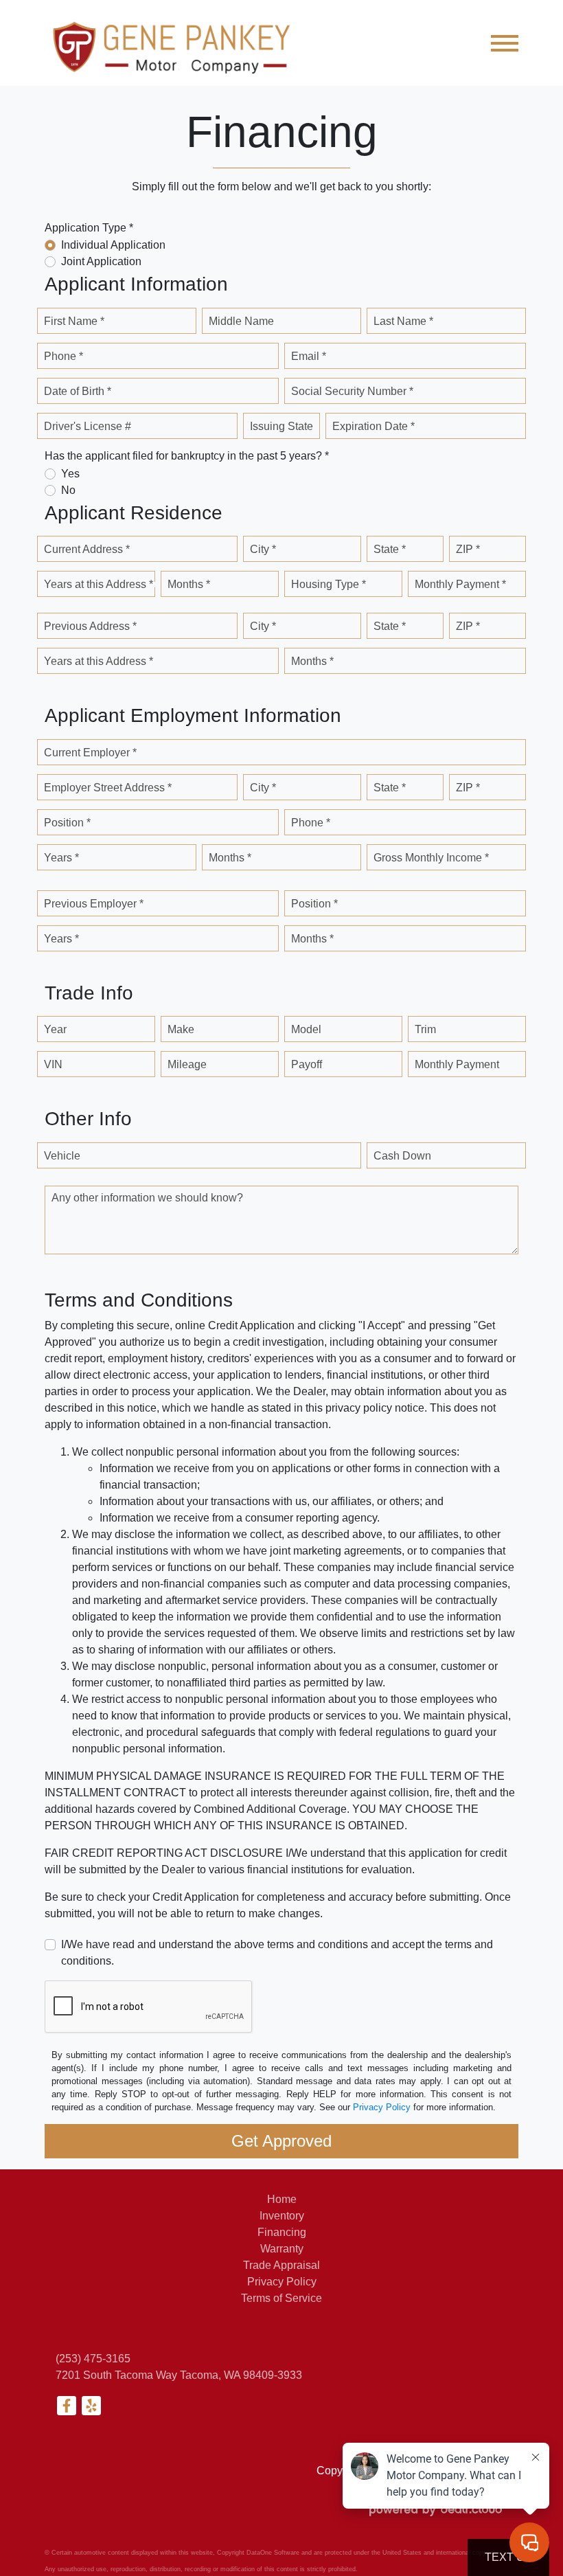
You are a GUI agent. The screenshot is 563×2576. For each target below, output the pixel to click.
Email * (309, 356)
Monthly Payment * (460, 584)
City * (263, 549)
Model (306, 1029)
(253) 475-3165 (93, 2359)
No (68, 490)
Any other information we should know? (147, 1198)
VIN (53, 1064)
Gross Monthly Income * (431, 858)
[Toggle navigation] (505, 43)
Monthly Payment (457, 1064)
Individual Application (113, 245)
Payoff (307, 1064)
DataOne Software (273, 2553)
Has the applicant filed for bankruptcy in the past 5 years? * (187, 456)
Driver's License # (88, 426)
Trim (425, 1029)
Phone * (64, 356)
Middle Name (241, 321)
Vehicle (62, 1156)
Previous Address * (90, 626)
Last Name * (403, 321)
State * (390, 549)
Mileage (187, 1064)
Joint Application (101, 261)
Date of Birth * (78, 391)
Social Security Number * (352, 391)
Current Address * (87, 549)
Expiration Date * (374, 426)
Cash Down (402, 1156)
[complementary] (522, 2535)
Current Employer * (90, 753)
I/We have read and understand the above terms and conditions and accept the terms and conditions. (277, 1953)
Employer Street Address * (108, 788)
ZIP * (468, 549)
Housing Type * (329, 584)
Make (181, 1029)
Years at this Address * (99, 584)
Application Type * (89, 228)
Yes (70, 474)
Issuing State (281, 426)
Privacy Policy (382, 2107)
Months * (189, 584)
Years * (61, 858)
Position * (67, 823)
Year (55, 1029)
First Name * (74, 321)
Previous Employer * (94, 904)
